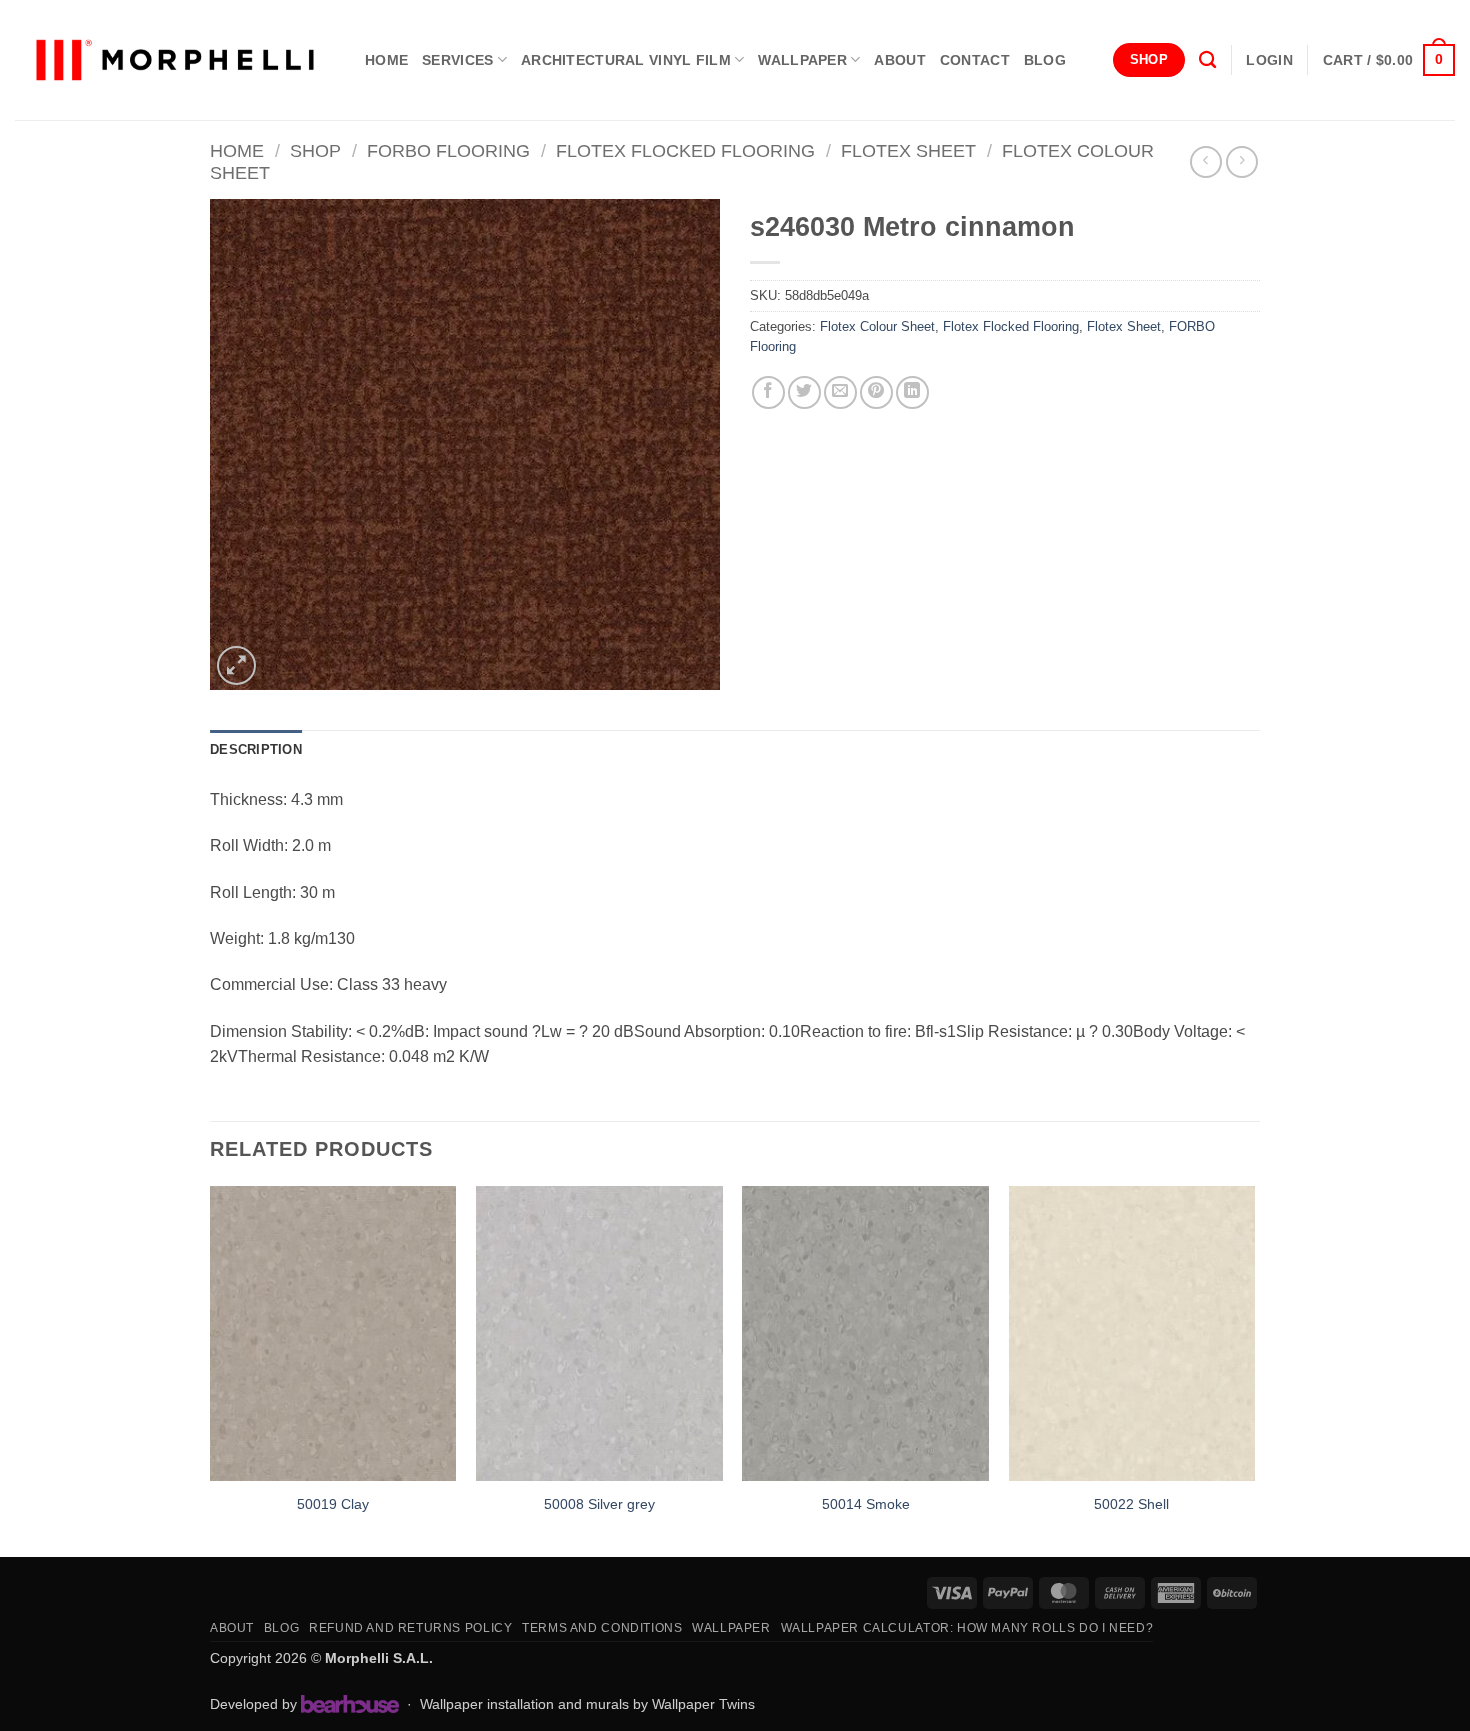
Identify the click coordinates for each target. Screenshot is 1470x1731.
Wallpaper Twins (703, 1704)
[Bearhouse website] (350, 1704)
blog (1045, 60)
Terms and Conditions (602, 1628)
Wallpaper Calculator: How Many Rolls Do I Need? (967, 1628)
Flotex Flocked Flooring (685, 150)
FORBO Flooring (448, 150)
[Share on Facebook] (768, 392)
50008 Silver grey (599, 1504)
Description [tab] (256, 749)
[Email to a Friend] (840, 392)
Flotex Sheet (908, 150)
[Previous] (211, 1369)
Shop (315, 150)
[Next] (1254, 1369)
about (899, 60)
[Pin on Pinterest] (876, 392)
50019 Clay (333, 1504)
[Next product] (1205, 161)
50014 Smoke (866, 1504)
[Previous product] (1241, 161)
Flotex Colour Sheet (877, 326)
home (386, 60)
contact (975, 60)
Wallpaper (802, 60)
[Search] (1207, 60)
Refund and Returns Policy (410, 1628)
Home (237, 150)
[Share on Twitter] (804, 392)
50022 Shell (1131, 1504)
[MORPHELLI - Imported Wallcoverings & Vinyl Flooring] (175, 60)
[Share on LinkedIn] (912, 392)
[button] (1269, 60)
